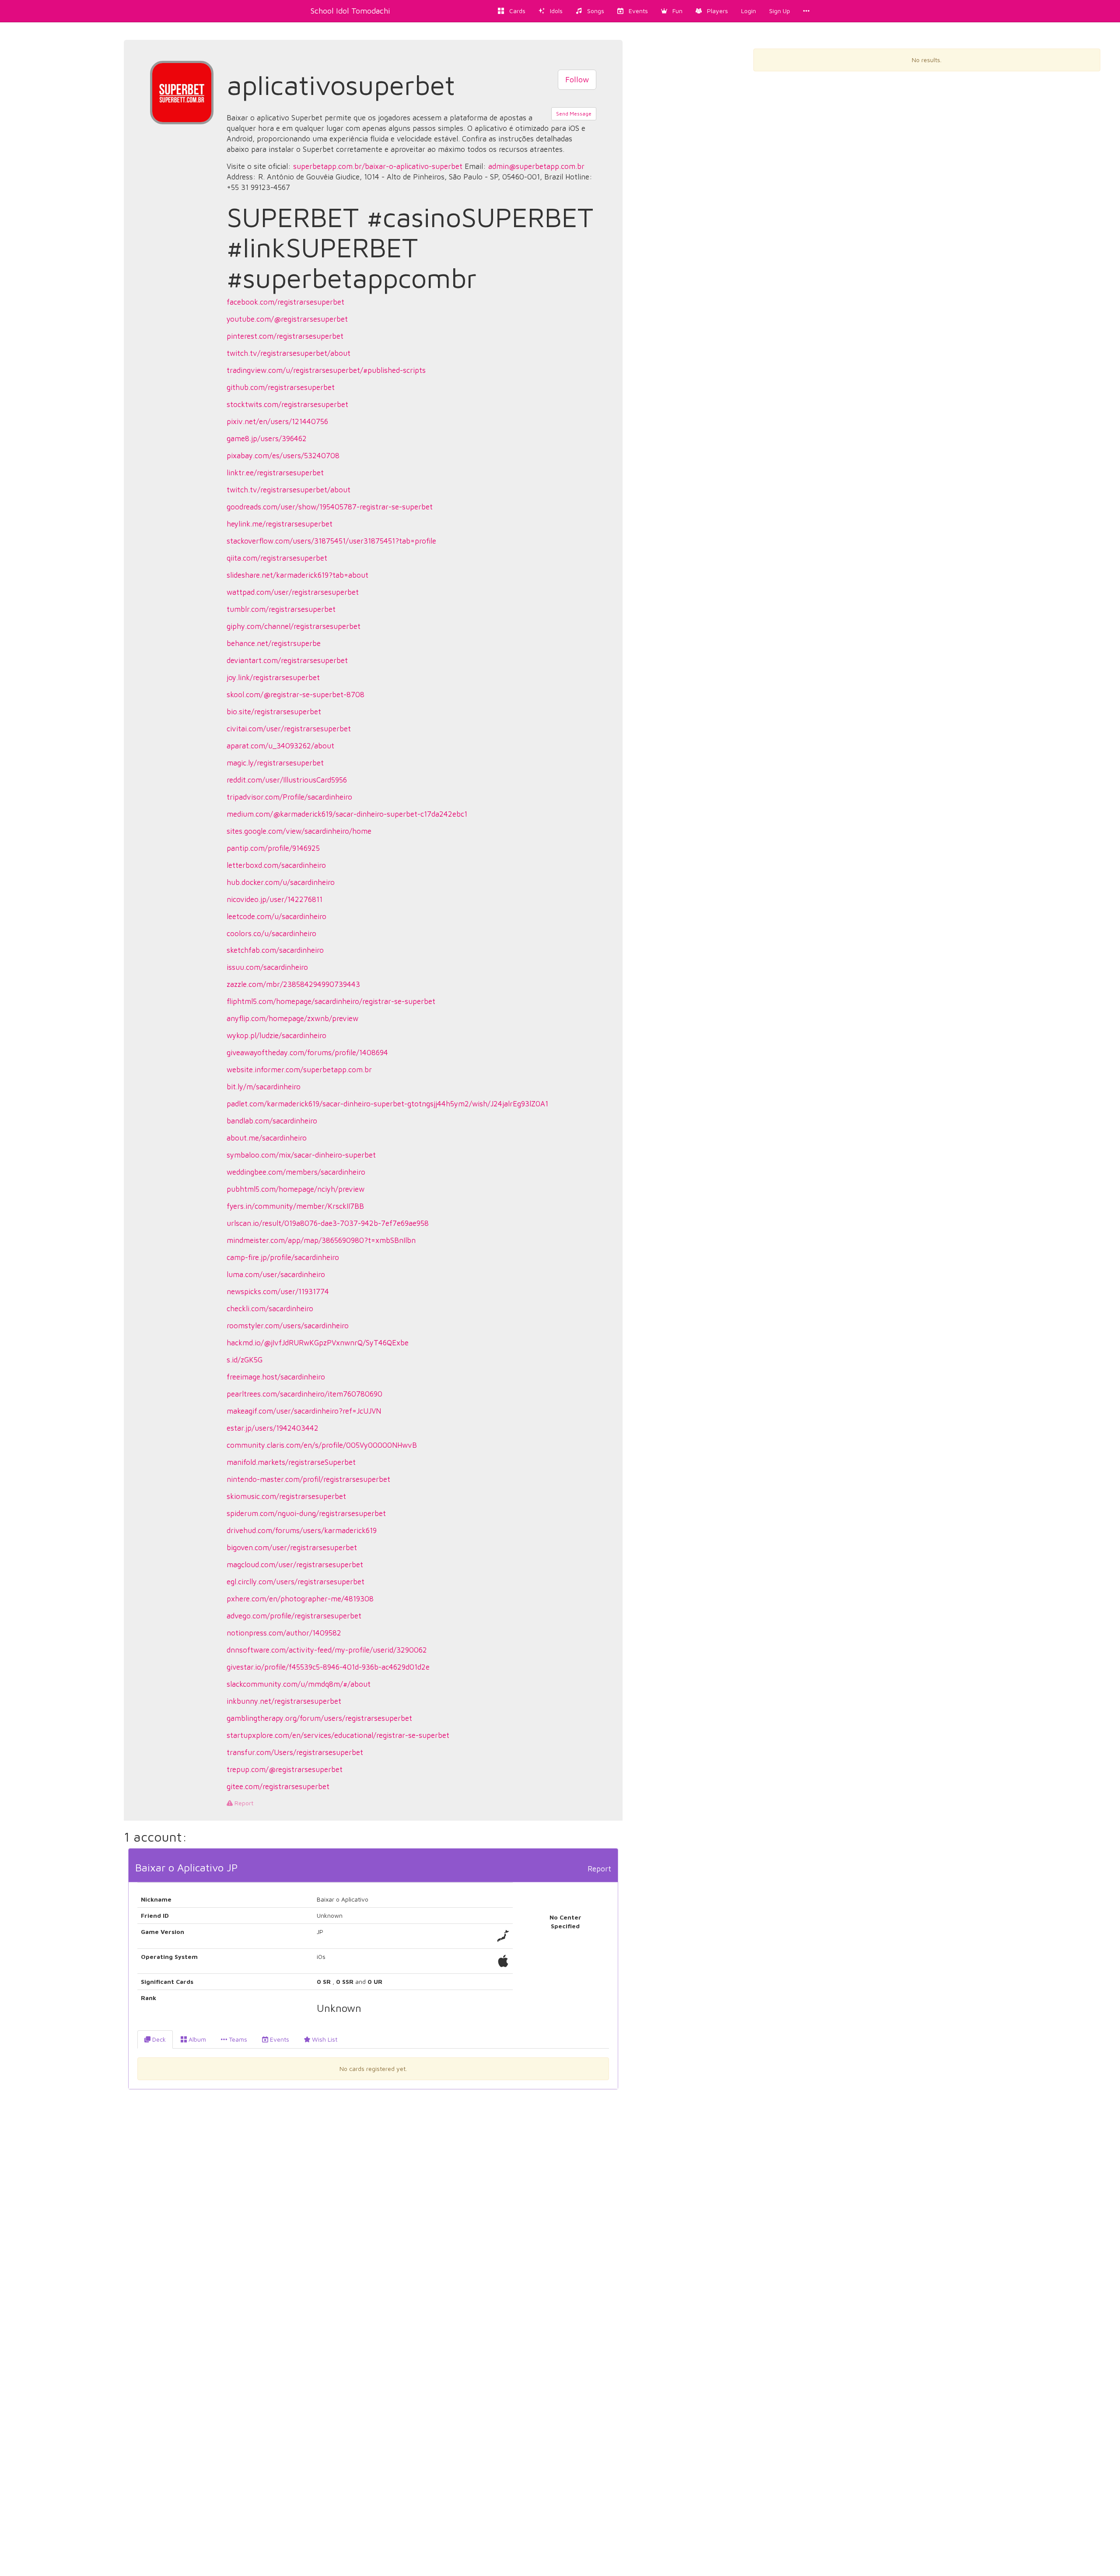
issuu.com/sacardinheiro (267, 967)
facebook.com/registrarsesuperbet (285, 302)
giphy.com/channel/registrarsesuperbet (294, 626)
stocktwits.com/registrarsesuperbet (287, 404)
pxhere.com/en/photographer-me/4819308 (300, 1599)
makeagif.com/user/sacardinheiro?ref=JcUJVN (304, 1411)
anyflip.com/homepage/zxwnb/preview (292, 1018)
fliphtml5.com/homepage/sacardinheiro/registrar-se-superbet (331, 1001)
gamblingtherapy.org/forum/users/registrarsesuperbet (319, 1718)
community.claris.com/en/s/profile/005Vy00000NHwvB (322, 1445)
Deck (158, 2039)
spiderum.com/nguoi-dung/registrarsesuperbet (306, 1513)
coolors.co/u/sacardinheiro (271, 934)
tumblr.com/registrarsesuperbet (281, 609)
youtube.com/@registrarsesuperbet (287, 319)
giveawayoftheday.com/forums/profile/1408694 (307, 1053)
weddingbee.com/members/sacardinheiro (296, 1172)
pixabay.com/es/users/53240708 (283, 456)
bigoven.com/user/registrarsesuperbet (292, 1548)
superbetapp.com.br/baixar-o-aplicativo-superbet (378, 166)
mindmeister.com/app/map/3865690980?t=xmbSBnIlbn (321, 1240)
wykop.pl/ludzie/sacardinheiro (276, 1035)
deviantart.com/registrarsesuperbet (287, 660)
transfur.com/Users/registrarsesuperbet (295, 1752)
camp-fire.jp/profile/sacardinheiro (283, 1257)
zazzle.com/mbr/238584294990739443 (293, 984)
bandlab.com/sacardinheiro (272, 1121)
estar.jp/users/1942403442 (273, 1428)
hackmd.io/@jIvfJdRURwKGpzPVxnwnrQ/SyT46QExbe (318, 1343)
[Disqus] (373, 2229)
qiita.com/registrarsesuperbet (277, 558)
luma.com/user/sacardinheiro (276, 1274)
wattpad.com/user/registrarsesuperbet (293, 592)
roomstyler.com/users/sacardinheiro (288, 1326)
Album (196, 2039)
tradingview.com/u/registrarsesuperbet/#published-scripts (326, 370)
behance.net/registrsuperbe (274, 643)
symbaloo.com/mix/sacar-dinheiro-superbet (301, 1155)
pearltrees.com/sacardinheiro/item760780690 (304, 1394)
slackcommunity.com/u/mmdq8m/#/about (299, 1684)
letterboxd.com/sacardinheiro (276, 865)
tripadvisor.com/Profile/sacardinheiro (289, 797)
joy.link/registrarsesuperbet (273, 677)
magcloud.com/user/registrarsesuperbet (295, 1565)
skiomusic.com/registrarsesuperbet (286, 1496)
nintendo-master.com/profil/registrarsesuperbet (308, 1479)
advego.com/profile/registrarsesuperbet (294, 1616)
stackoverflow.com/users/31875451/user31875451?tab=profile (331, 541)
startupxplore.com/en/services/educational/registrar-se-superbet (338, 1735)
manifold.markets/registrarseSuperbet (291, 1462)
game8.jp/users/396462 (267, 439)
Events (279, 2039)
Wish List (324, 2039)
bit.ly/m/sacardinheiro (264, 1087)
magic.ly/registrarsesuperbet (275, 763)
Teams (237, 2039)
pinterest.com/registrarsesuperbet (285, 336)
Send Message (574, 114)
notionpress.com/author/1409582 (284, 1633)
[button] (672, 11)
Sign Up (780, 11)
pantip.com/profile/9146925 (273, 848)
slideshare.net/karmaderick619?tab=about (297, 575)
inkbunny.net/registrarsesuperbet (284, 1701)
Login (749, 11)
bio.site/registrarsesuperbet (274, 712)
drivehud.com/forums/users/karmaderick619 (302, 1530)
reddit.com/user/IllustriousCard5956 (287, 780)
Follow (577, 79)
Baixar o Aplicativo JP (186, 1867)
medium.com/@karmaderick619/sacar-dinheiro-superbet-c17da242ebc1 (347, 814)
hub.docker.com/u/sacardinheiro (281, 882)
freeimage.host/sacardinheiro (276, 1377)
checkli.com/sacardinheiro (270, 1309)
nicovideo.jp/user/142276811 (275, 899)
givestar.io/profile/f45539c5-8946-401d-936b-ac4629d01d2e (328, 1667)
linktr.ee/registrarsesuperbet (275, 473)
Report (243, 1803)
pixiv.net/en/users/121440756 (277, 421)
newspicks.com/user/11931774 (278, 1292)
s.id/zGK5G (245, 1360)
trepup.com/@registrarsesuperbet (285, 1769)
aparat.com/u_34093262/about (280, 746)
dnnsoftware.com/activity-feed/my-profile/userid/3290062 (327, 1650)
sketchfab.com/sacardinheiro (275, 950)
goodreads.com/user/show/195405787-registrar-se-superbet (330, 507)
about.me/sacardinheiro (267, 1138)
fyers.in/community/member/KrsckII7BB (295, 1206)
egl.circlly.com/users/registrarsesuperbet (296, 1582)
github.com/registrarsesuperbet (281, 387)
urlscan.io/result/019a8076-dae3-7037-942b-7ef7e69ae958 (328, 1223)
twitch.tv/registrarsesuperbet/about (289, 353)
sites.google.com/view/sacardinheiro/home (299, 831)
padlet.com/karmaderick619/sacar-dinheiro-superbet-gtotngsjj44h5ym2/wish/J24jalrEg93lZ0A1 (387, 1104)
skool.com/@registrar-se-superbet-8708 (296, 695)
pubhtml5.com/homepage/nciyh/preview (296, 1189)
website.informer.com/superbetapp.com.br (299, 1070)
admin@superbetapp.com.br (536, 166)
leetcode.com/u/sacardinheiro (276, 916)
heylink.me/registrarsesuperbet (280, 524)
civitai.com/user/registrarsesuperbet (289, 729)
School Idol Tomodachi (350, 11)
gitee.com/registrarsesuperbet (278, 1786)
